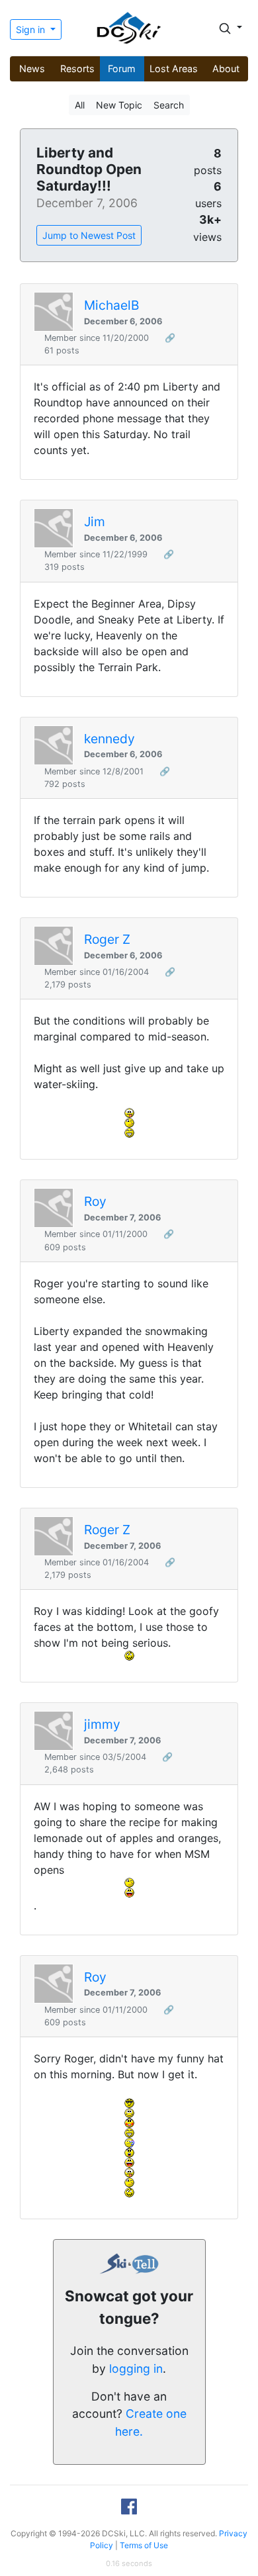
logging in (136, 2369)
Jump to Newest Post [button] (89, 235)
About (226, 69)
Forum (122, 69)
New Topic (119, 105)
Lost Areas (174, 69)
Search (169, 105)
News (32, 69)
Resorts (77, 69)
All (80, 105)
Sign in (32, 29)
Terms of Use (144, 2545)
